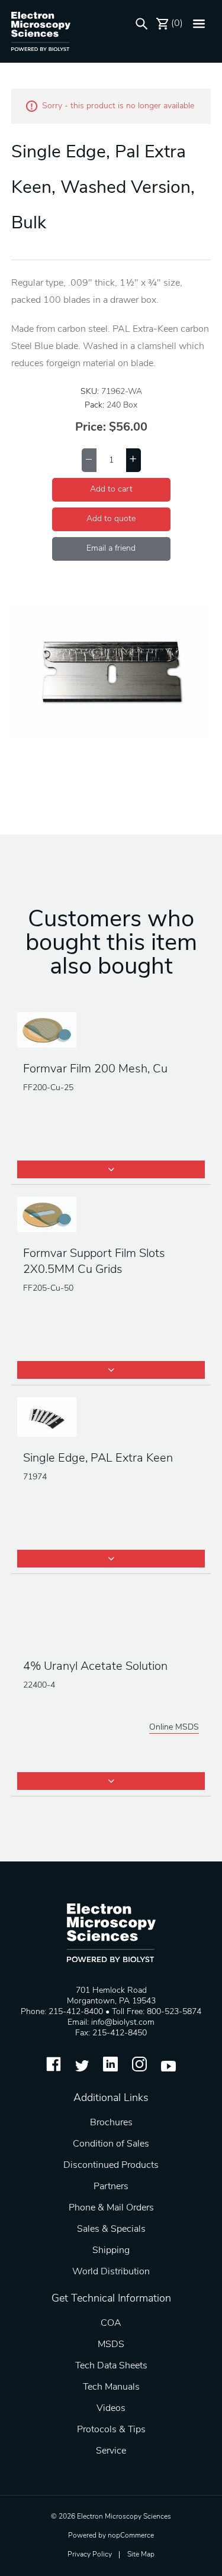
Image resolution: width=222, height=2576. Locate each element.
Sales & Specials (111, 2229)
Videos (111, 2409)
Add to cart (111, 489)
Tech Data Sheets (111, 2366)
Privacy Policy (90, 2555)
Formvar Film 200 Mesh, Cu (95, 1069)
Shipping (111, 2251)
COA (111, 2323)
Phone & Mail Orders (111, 2208)
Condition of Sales (111, 2144)
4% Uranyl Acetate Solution (95, 1667)
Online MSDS (174, 1727)
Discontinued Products (111, 2165)
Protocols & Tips (111, 2430)
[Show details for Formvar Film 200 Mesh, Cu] (111, 1031)
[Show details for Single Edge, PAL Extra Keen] (111, 1418)
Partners (111, 2187)
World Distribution (111, 2272)
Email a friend (111, 549)
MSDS (111, 2345)
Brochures (111, 2123)
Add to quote (111, 519)
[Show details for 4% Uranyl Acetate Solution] (111, 1617)
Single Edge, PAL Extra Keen (98, 1459)
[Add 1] (133, 460)
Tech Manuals (111, 2387)
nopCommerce (131, 2536)
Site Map (141, 2555)
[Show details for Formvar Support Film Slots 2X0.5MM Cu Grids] (111, 1216)
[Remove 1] (89, 460)
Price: (91, 428)
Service (111, 2451)
